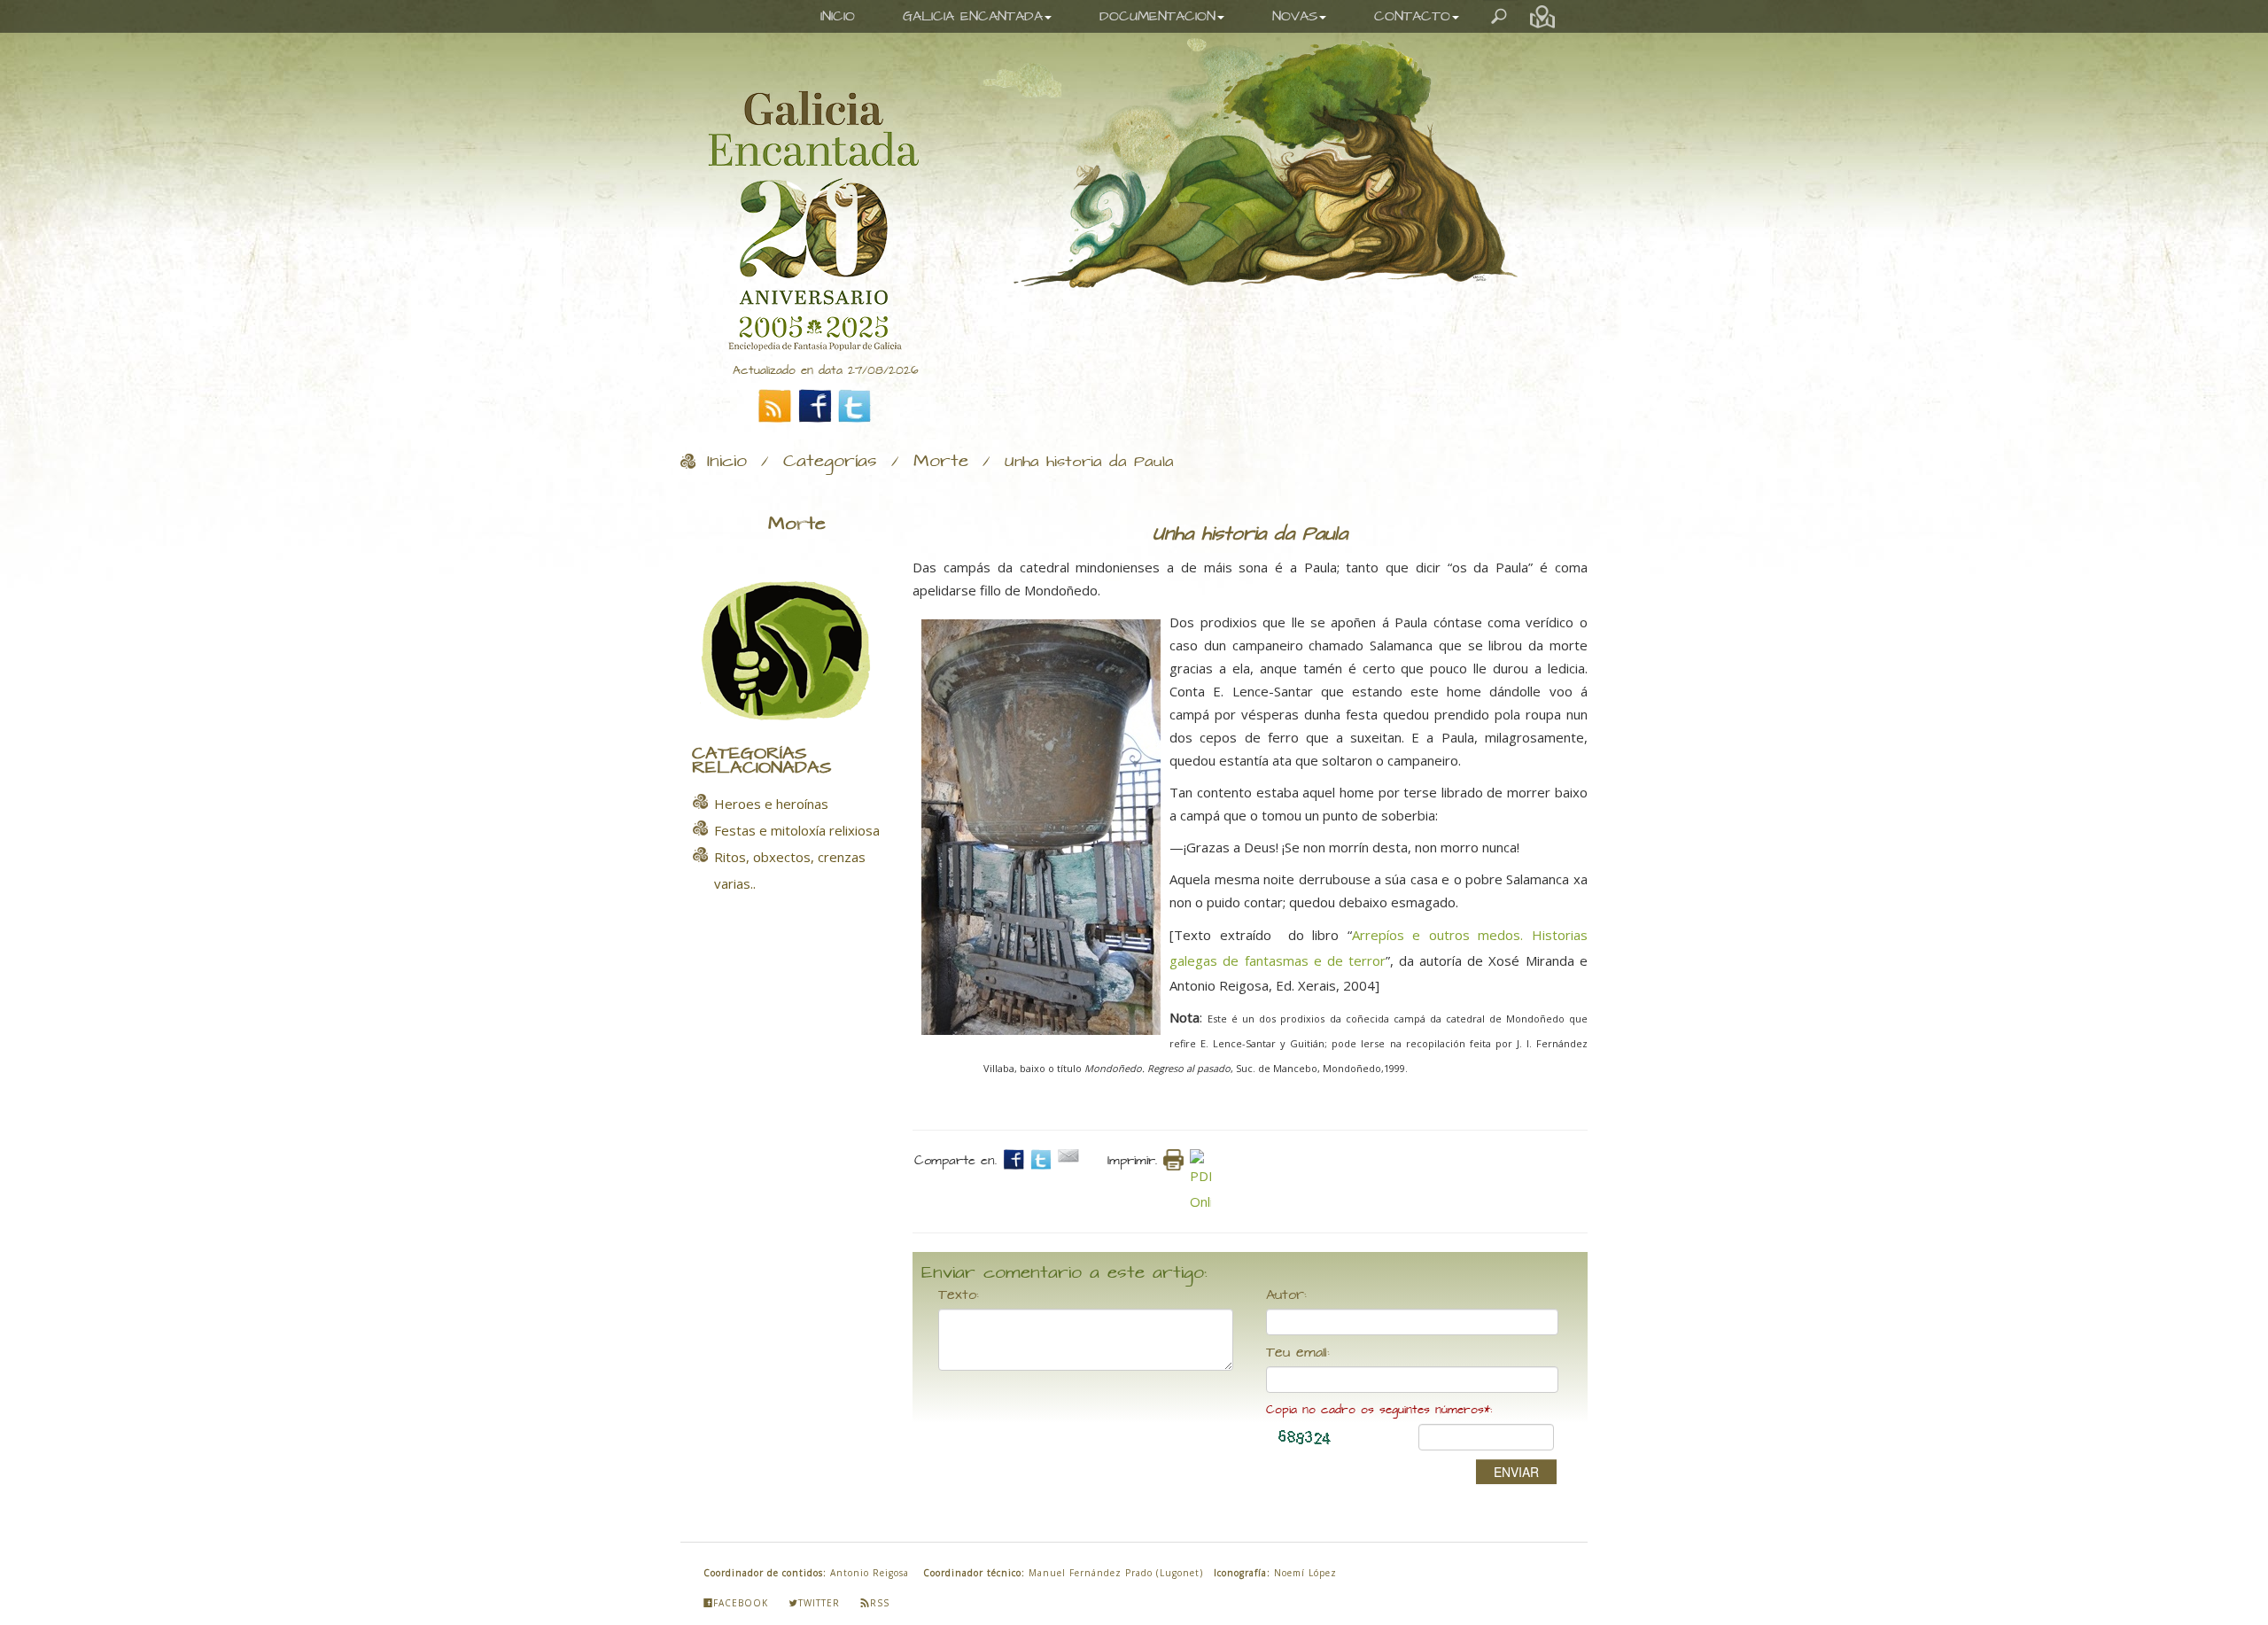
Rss (880, 1603)
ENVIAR (1516, 1472)
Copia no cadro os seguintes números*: (1379, 1410)
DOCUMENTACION (1157, 16)
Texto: (959, 1295)
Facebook (741, 1603)
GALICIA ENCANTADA (973, 16)
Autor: (1286, 1295)
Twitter (819, 1603)
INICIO (838, 16)
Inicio (727, 462)
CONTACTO (1412, 16)
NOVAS (1295, 16)
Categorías (830, 462)
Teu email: (1298, 1353)
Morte (941, 462)
